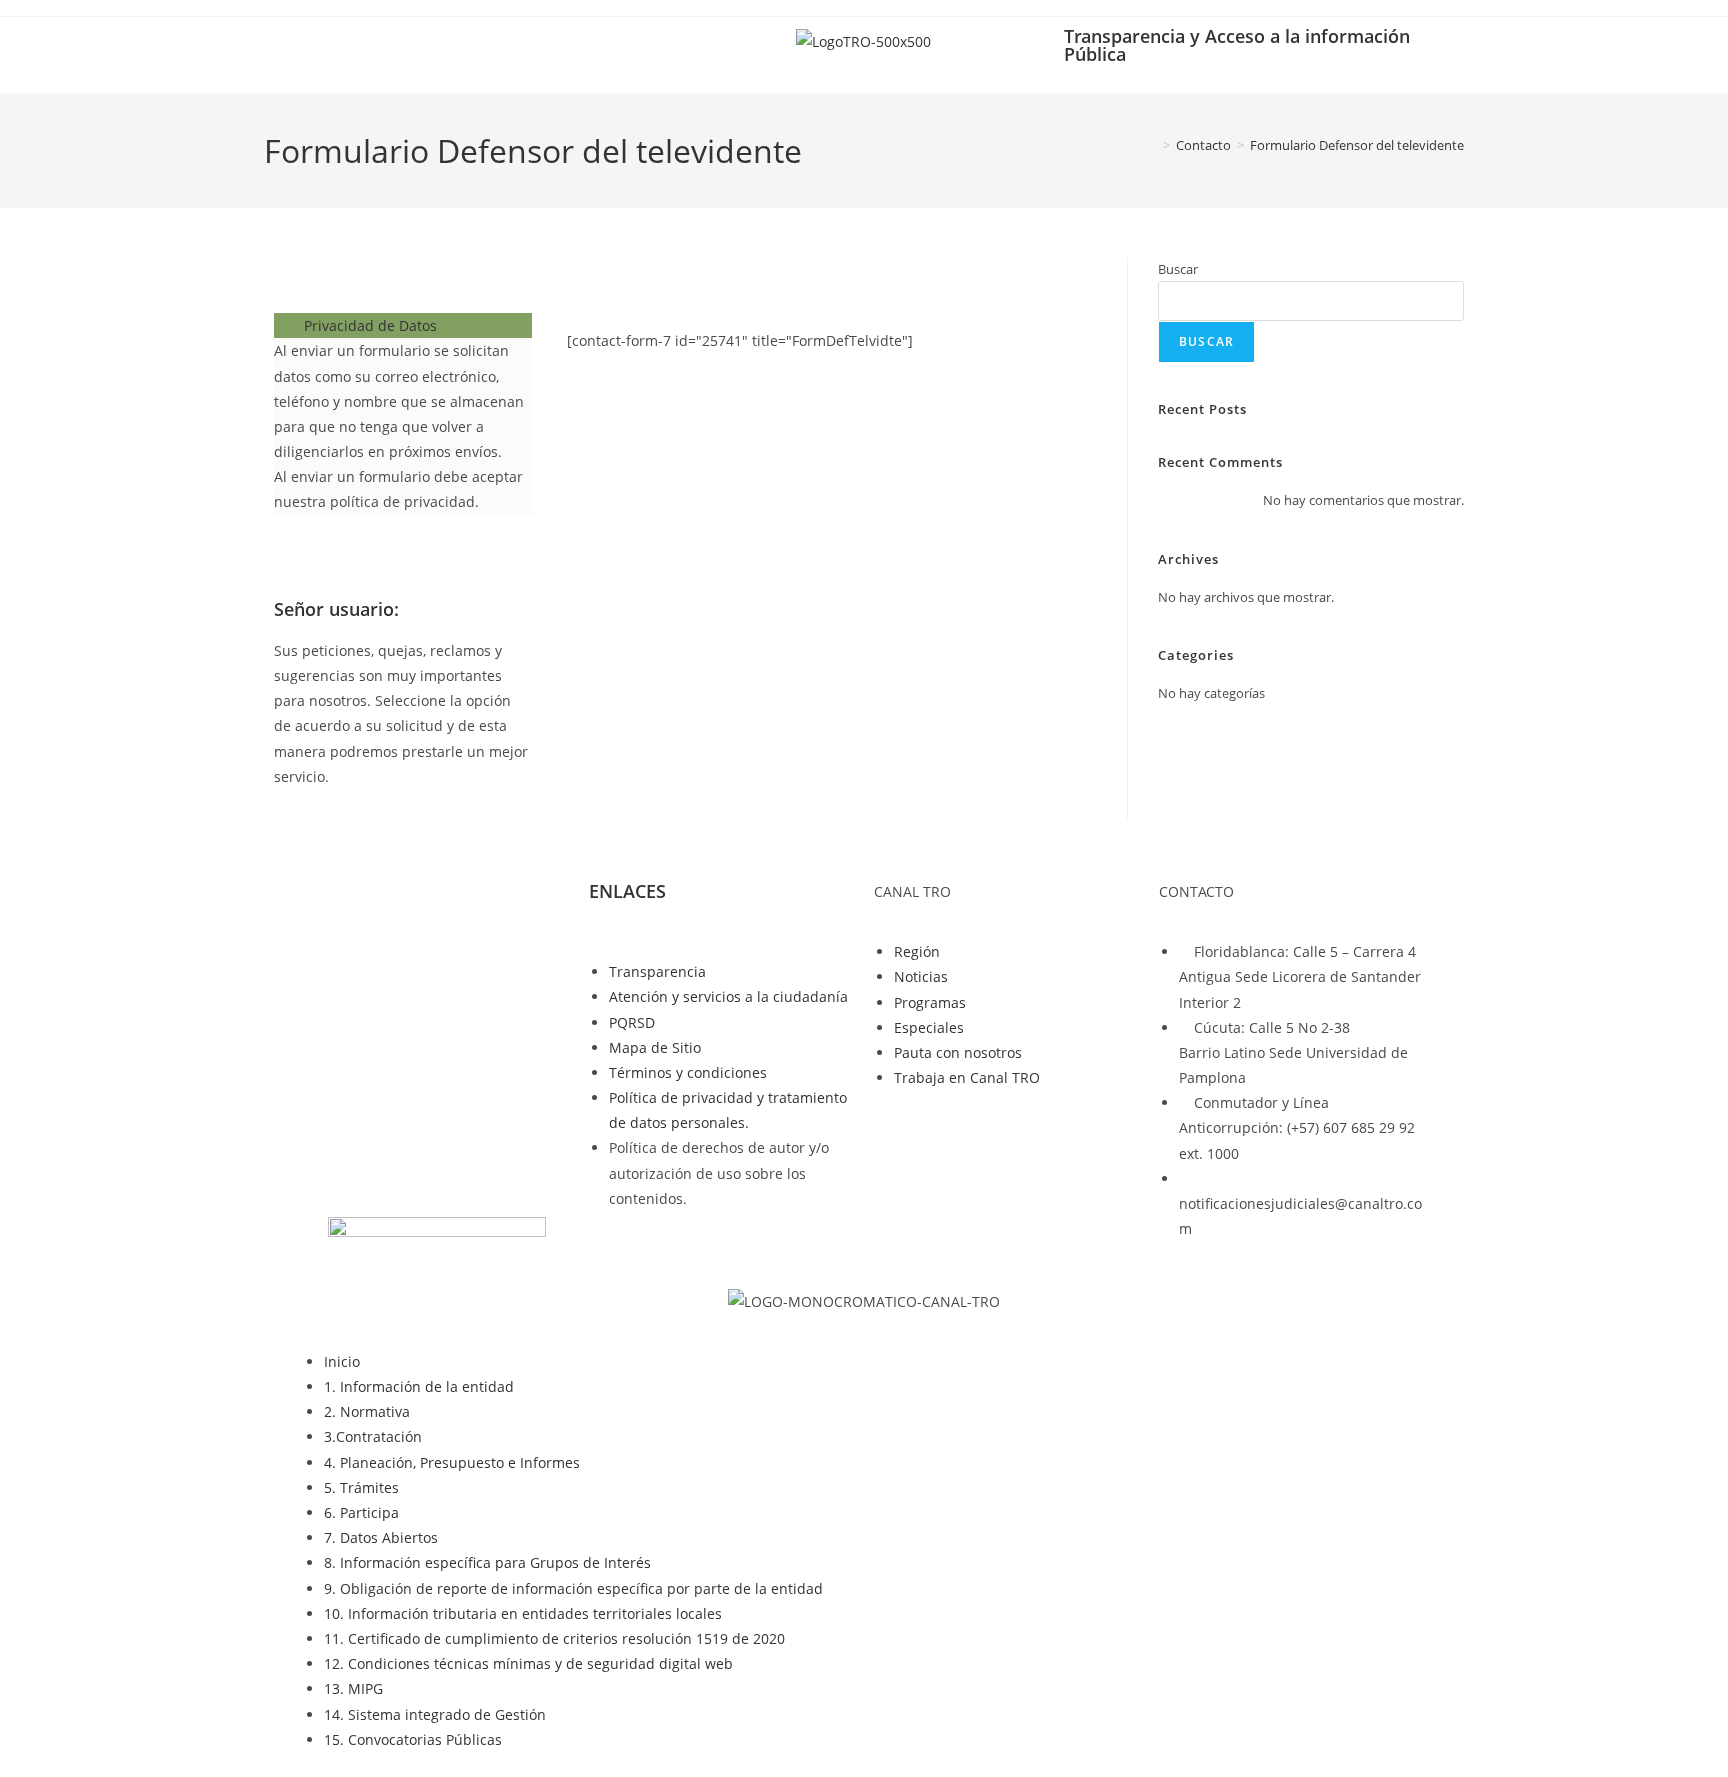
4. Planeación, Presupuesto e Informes (452, 1462)
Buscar (1178, 269)
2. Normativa (367, 1411)
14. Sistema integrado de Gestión (435, 1714)
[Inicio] (1152, 145)
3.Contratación (373, 1436)
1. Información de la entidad (419, 1386)
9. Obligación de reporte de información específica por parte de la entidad (573, 1588)
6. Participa (361, 1512)
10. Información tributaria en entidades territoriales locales (523, 1613)
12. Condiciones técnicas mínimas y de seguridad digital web (528, 1663)
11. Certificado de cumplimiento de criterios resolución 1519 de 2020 (554, 1638)
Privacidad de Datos (370, 325)
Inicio (342, 1361)
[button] (403, 325)
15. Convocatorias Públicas (413, 1739)
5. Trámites (361, 1487)
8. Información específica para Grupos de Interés (487, 1562)
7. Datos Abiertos (381, 1537)
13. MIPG (353, 1688)
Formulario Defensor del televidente (1357, 145)
